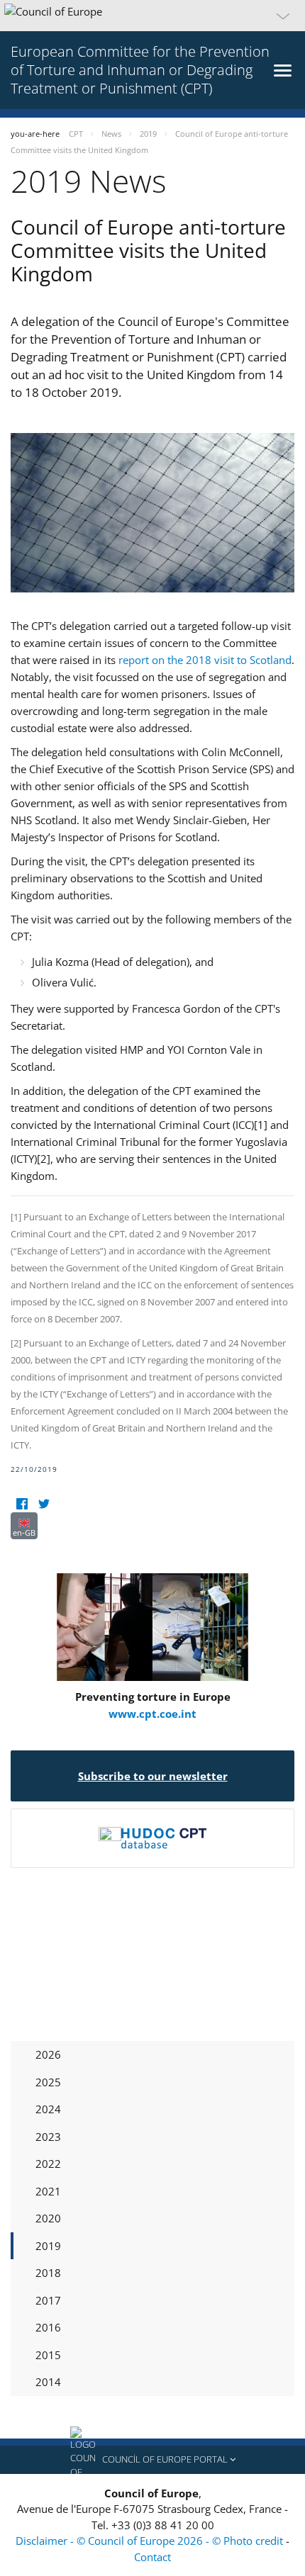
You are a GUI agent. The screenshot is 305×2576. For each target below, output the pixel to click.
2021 (48, 2191)
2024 (48, 2109)
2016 (48, 2327)
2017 (48, 2300)
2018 (48, 2273)
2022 (48, 2164)
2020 (48, 2218)
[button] (152, 16)
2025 (48, 2082)
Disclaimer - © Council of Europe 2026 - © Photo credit (151, 2541)
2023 (48, 2137)
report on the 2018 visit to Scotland (205, 660)
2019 (48, 2246)
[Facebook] (22, 1503)
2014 (48, 2382)
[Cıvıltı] (44, 1503)
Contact (152, 2557)
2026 (48, 2054)
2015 (48, 2355)
